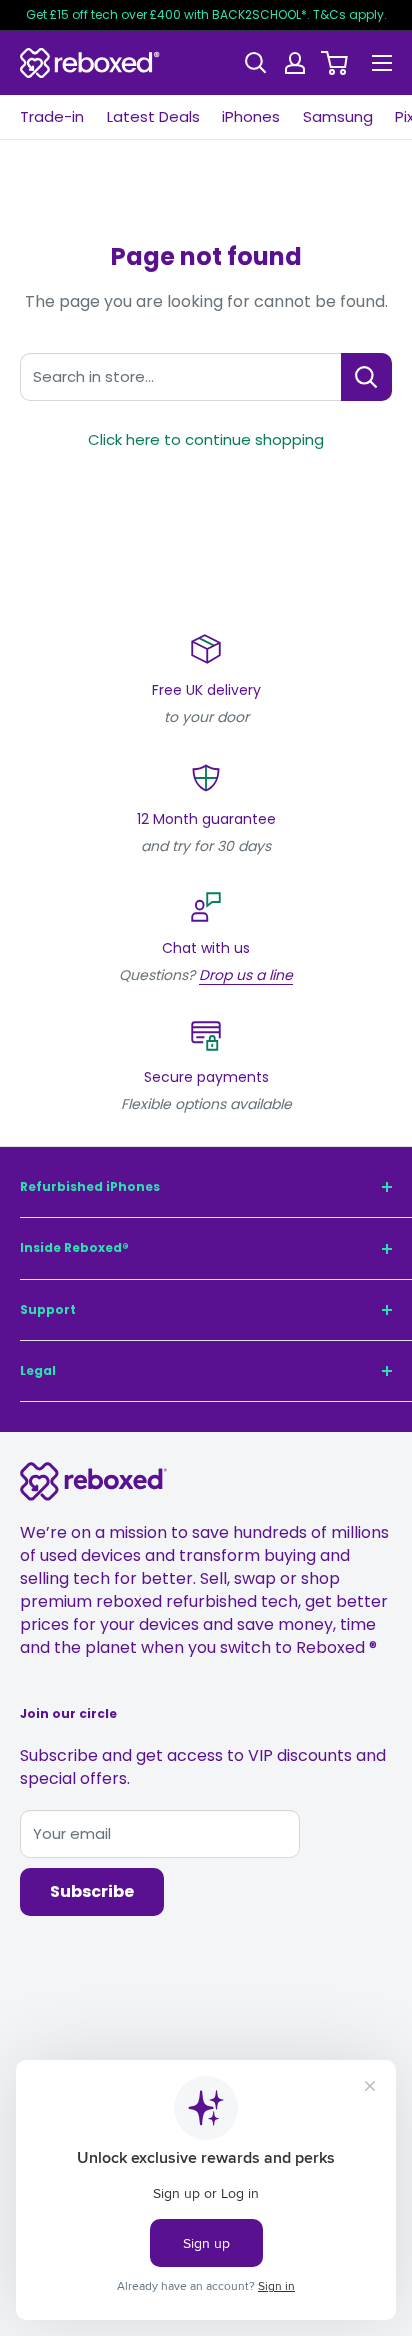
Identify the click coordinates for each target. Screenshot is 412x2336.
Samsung (338, 116)
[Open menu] (382, 63)
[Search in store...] (366, 377)
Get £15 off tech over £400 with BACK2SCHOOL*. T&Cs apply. (206, 14)
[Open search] (256, 63)
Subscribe (92, 1891)
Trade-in (52, 116)
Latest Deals (153, 116)
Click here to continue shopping (206, 439)
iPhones (251, 116)
